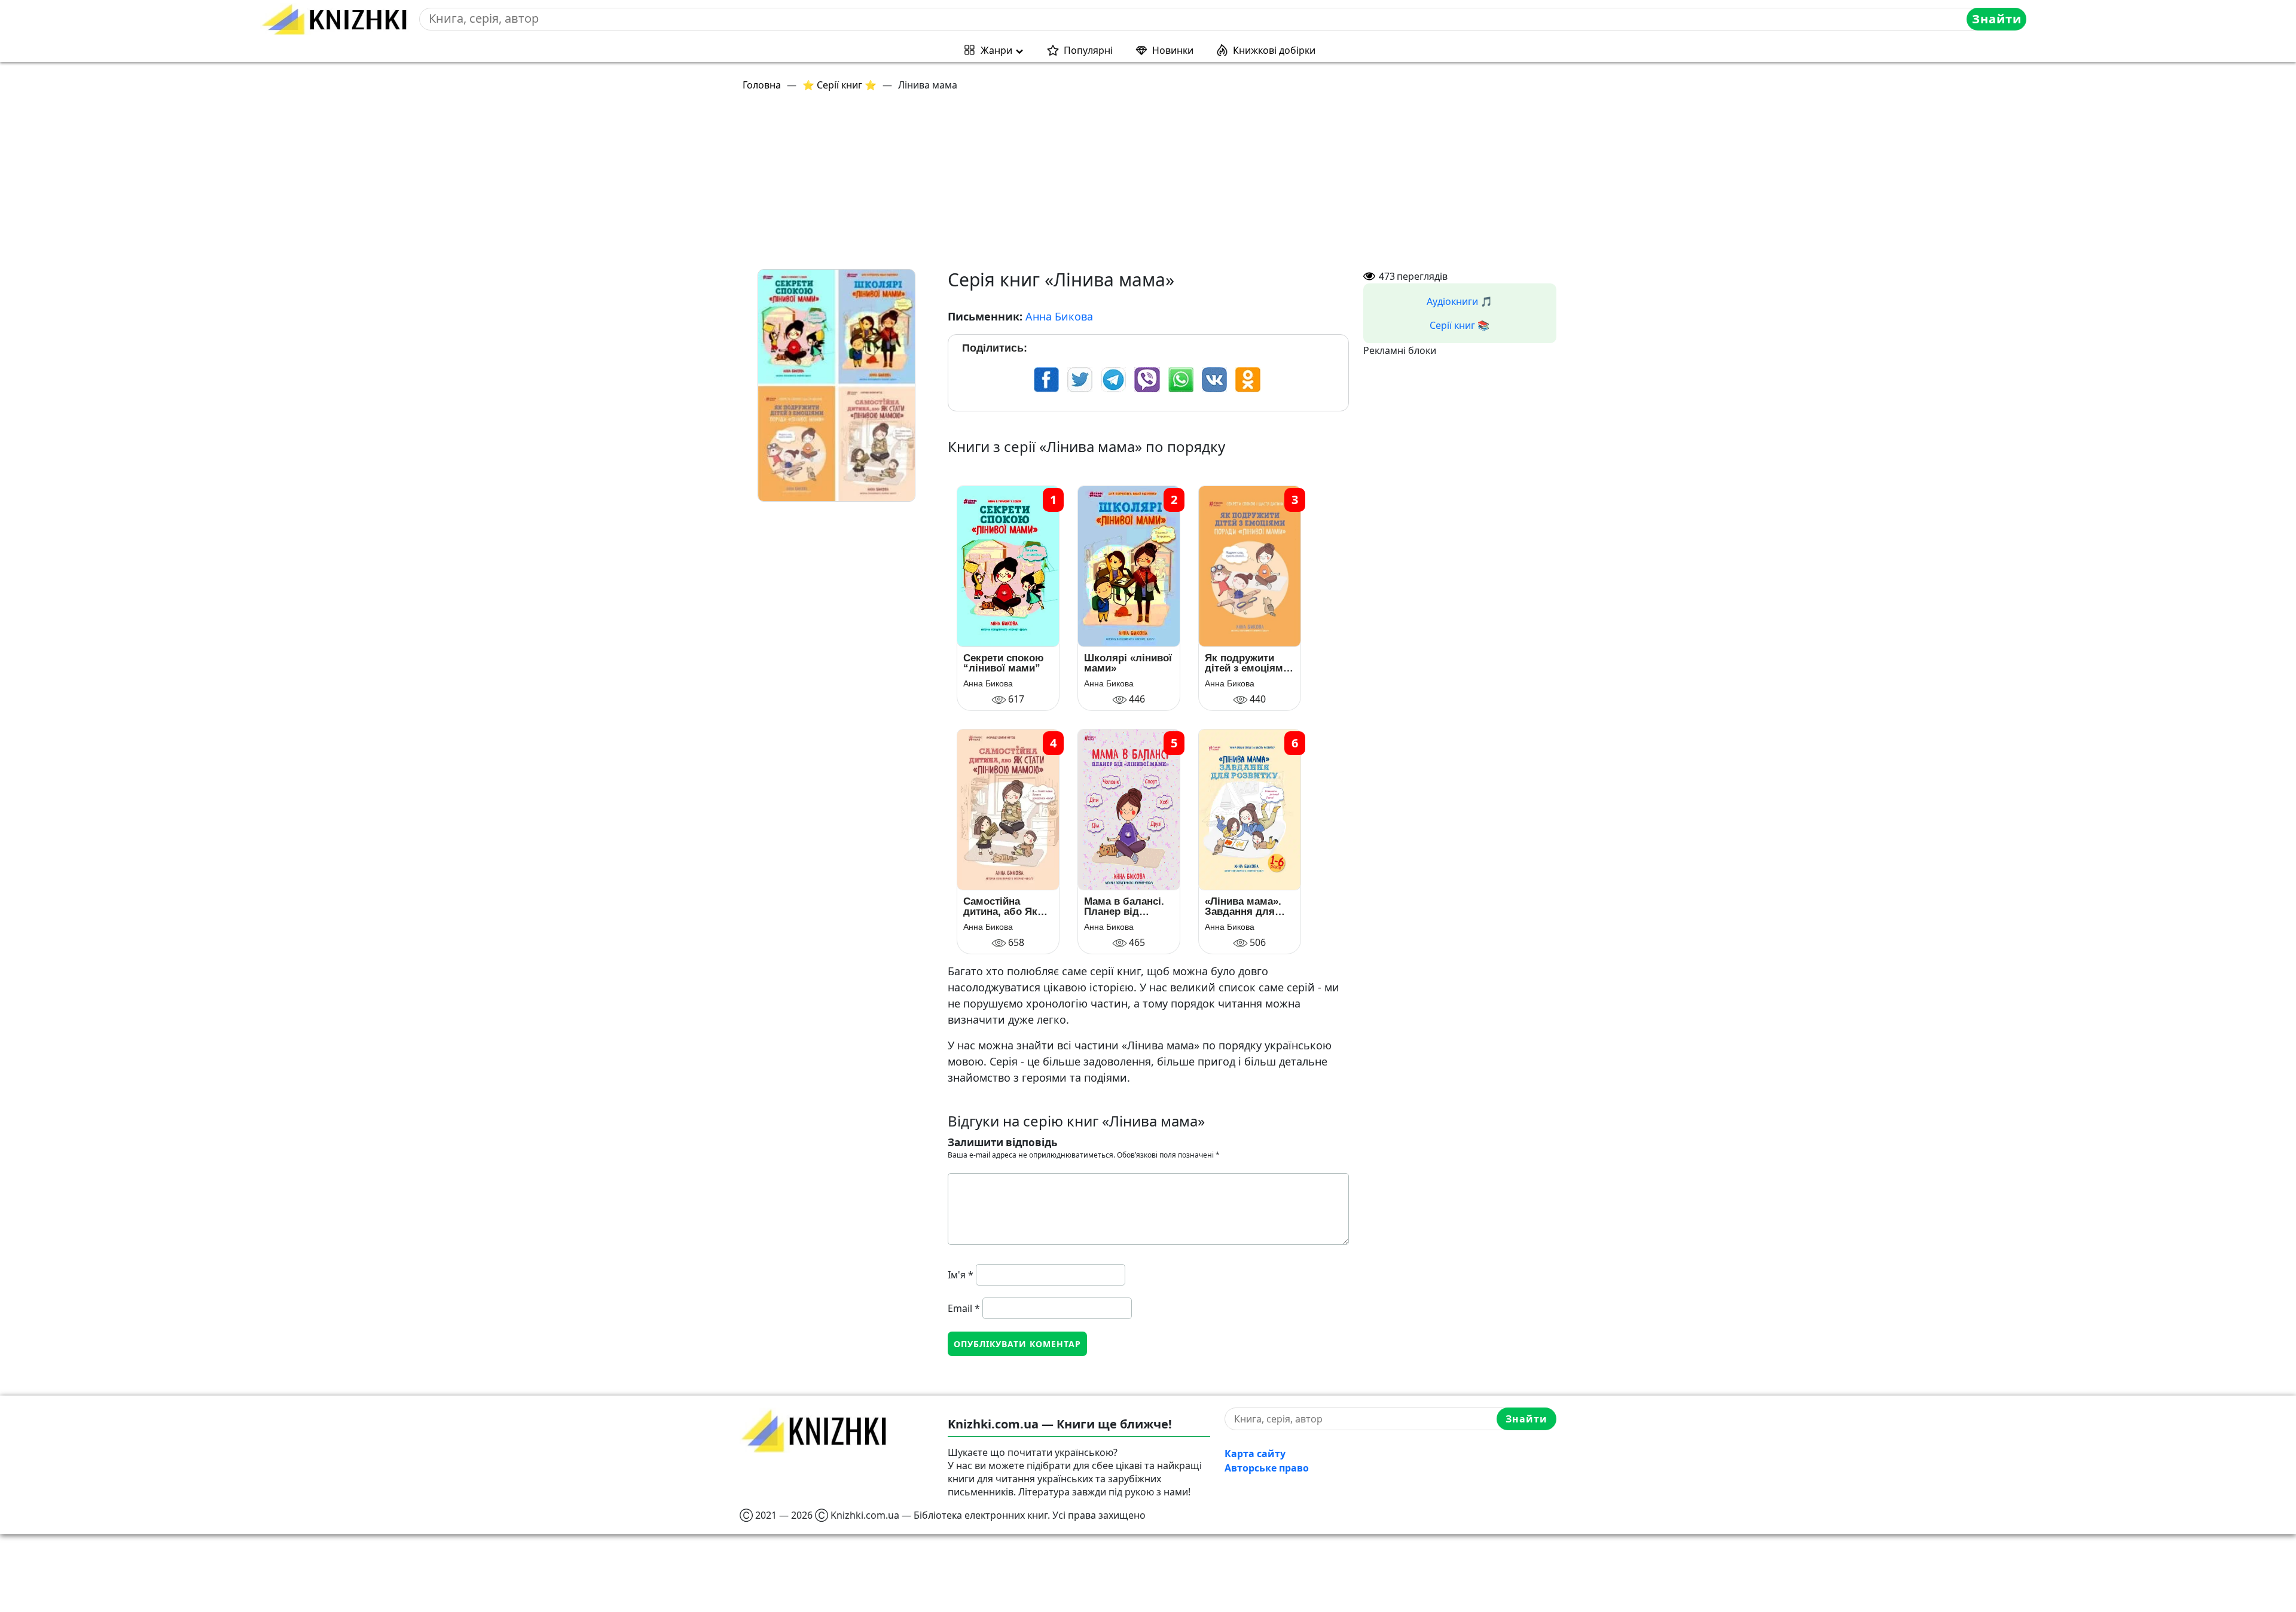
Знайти (1997, 19)
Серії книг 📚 (1460, 325)
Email (964, 1308)
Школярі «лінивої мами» (1128, 663)
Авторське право (1267, 1468)
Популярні (1088, 50)
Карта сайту (1255, 1454)
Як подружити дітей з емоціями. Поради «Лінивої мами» (1248, 663)
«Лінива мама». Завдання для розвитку (1243, 906)
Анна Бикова (1059, 316)
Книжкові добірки (1274, 50)
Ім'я (961, 1275)
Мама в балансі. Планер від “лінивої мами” (1124, 906)
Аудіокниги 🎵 (1460, 301)
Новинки (1173, 50)
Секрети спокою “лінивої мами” (1004, 663)
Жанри (996, 50)
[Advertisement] (1098, 185)
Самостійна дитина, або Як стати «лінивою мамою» (1002, 906)
